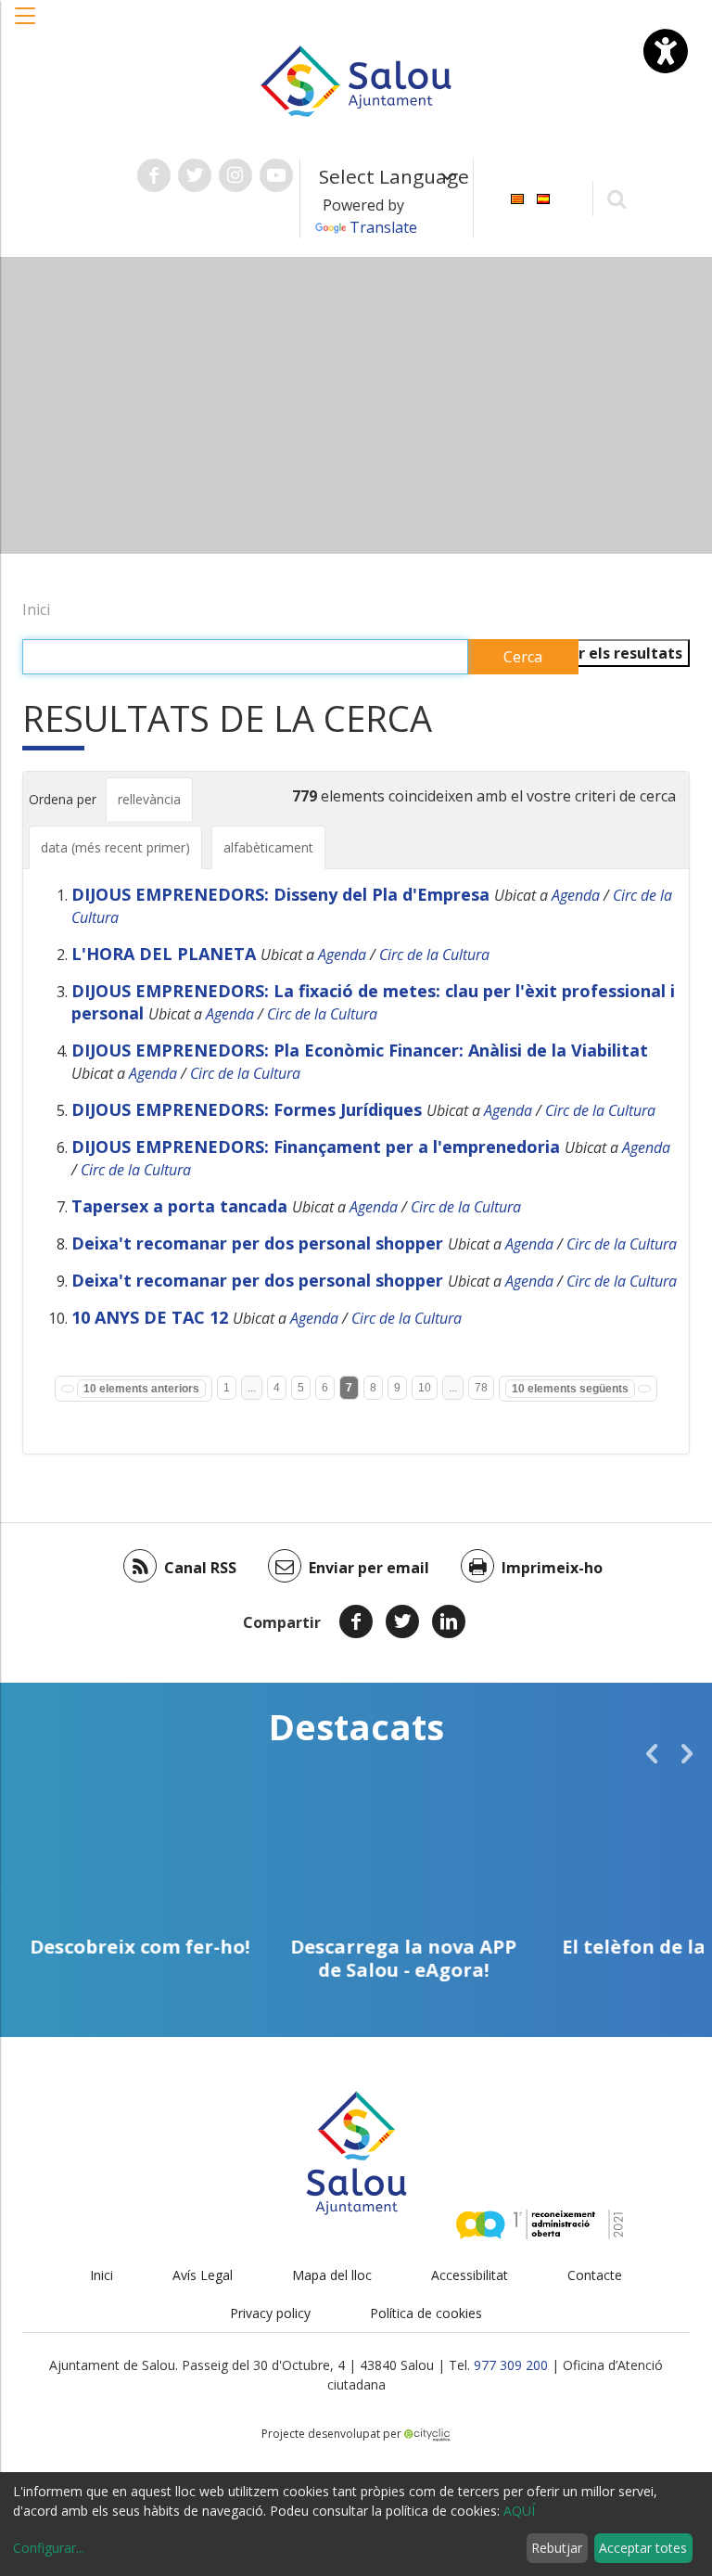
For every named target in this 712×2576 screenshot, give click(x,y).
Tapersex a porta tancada (179, 1206)
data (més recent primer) (115, 847)
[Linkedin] (449, 1621)
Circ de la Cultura (434, 955)
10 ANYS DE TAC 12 (150, 1317)
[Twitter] (402, 1621)
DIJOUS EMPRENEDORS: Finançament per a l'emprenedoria (316, 1147)
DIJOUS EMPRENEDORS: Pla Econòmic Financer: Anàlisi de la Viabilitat (360, 1050)
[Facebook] (356, 1621)
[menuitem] (517, 197)
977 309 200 (511, 2365)
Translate (383, 227)
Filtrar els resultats (610, 653)
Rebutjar (557, 2548)
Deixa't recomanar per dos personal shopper (257, 1243)
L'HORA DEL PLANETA (164, 954)
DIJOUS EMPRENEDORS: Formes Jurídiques (247, 1109)
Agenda (576, 895)
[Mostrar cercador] (617, 198)
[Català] (517, 197)
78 (481, 1388)
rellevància (149, 799)
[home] (356, 80)
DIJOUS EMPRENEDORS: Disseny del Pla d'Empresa (280, 894)
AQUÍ (519, 2511)
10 (425, 1388)
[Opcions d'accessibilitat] (666, 51)
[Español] (543, 197)
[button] (26, 25)
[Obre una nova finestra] (154, 175)
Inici (36, 609)
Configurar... (49, 2548)
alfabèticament (268, 847)
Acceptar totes (643, 2548)
